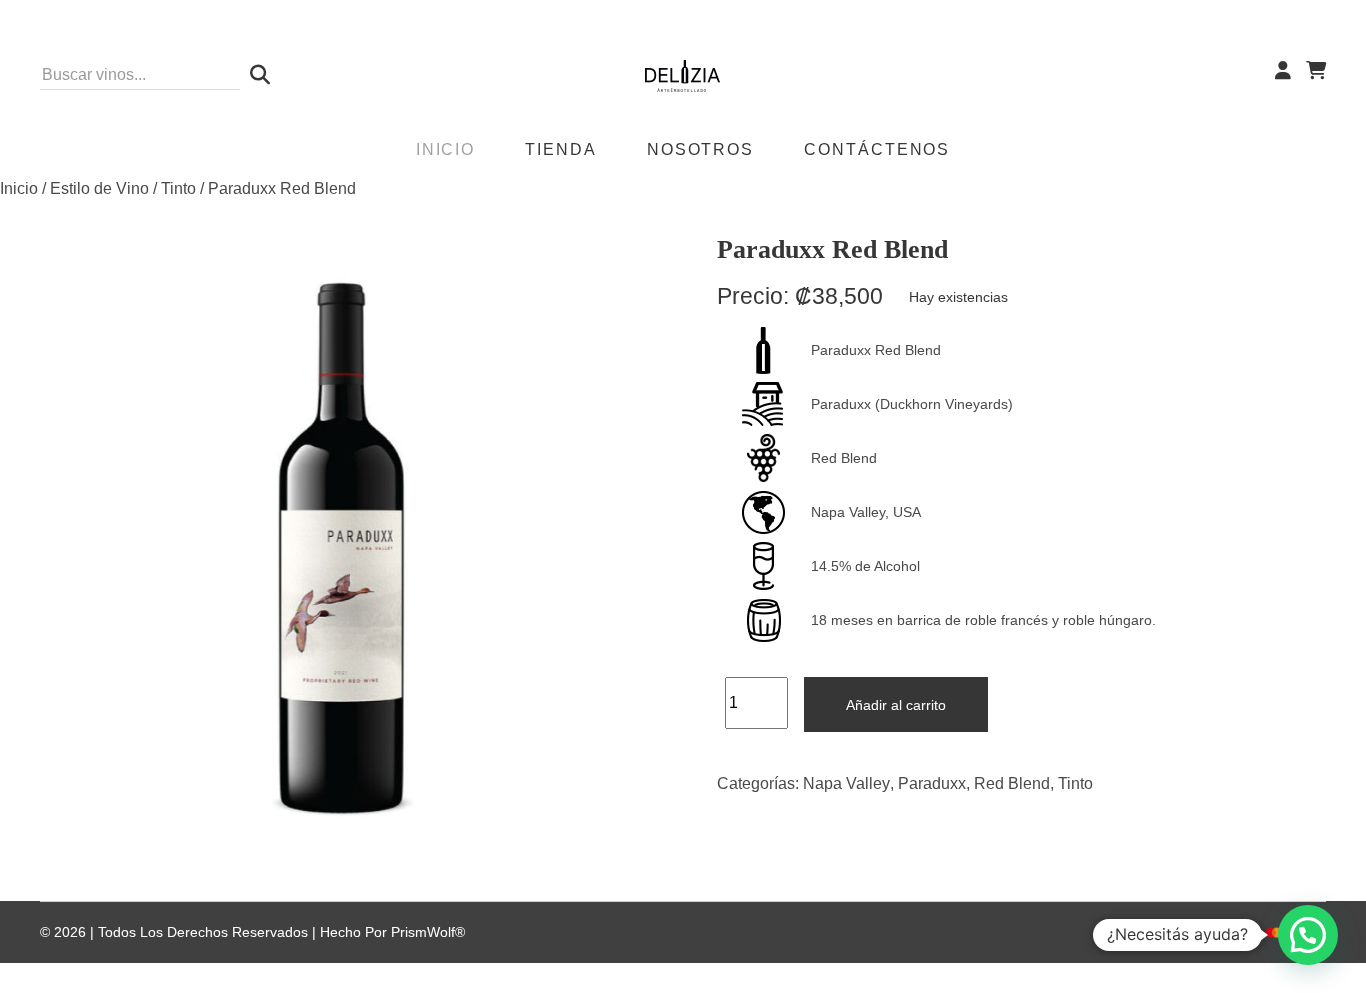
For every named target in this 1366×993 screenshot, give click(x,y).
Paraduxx (932, 783)
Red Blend (1012, 783)
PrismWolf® (428, 932)
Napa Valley (846, 783)
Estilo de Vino (99, 188)
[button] (1308, 935)
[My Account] (1283, 71)
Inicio (19, 188)
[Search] (255, 75)
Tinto (178, 188)
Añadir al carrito (896, 705)
